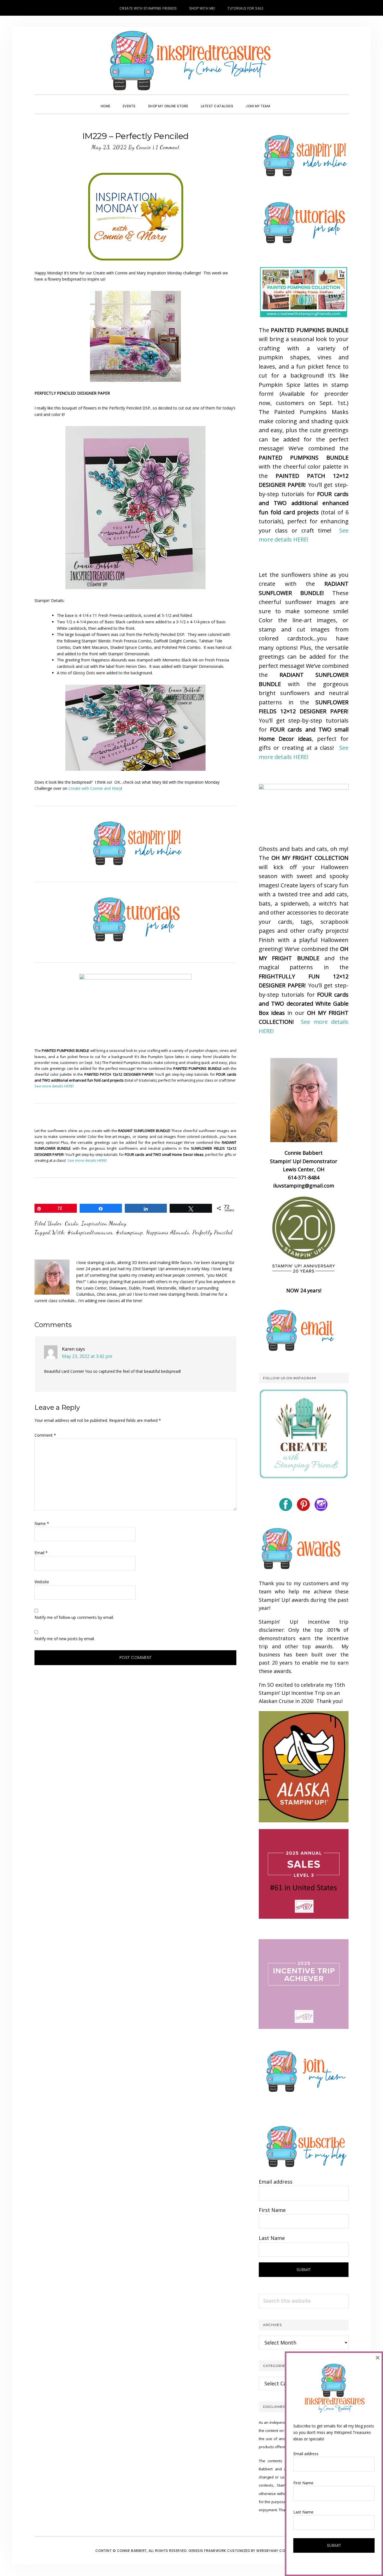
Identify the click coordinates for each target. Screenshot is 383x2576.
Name (42, 1523)
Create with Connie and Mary (95, 788)
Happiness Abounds (168, 1232)
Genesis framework (207, 2551)
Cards (71, 1223)
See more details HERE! (54, 1086)
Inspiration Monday (104, 1223)
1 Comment (168, 147)
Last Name (272, 2238)
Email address (276, 2182)
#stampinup (129, 1232)
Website (42, 1582)
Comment (45, 1435)
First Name (272, 2210)
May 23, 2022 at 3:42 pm (87, 1356)
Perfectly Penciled (213, 1232)
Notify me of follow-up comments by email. (74, 1617)
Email (41, 1553)
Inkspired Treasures (191, 61)
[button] (282, 101)
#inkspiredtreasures (90, 1232)
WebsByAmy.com (272, 2551)
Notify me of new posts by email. (65, 1639)
